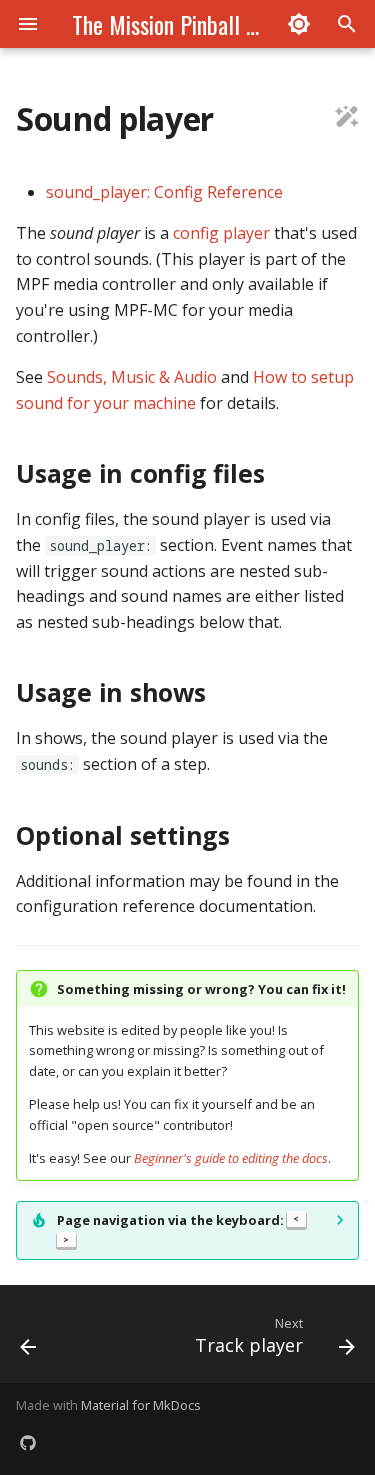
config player (221, 233)
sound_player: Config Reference (164, 192)
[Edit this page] (347, 119)
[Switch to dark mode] (299, 24)
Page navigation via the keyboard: (178, 1228)
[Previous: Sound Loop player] (28, 1340)
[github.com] (28, 1443)
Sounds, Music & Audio (132, 377)
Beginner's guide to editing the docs (231, 1158)
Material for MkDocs (141, 1405)
